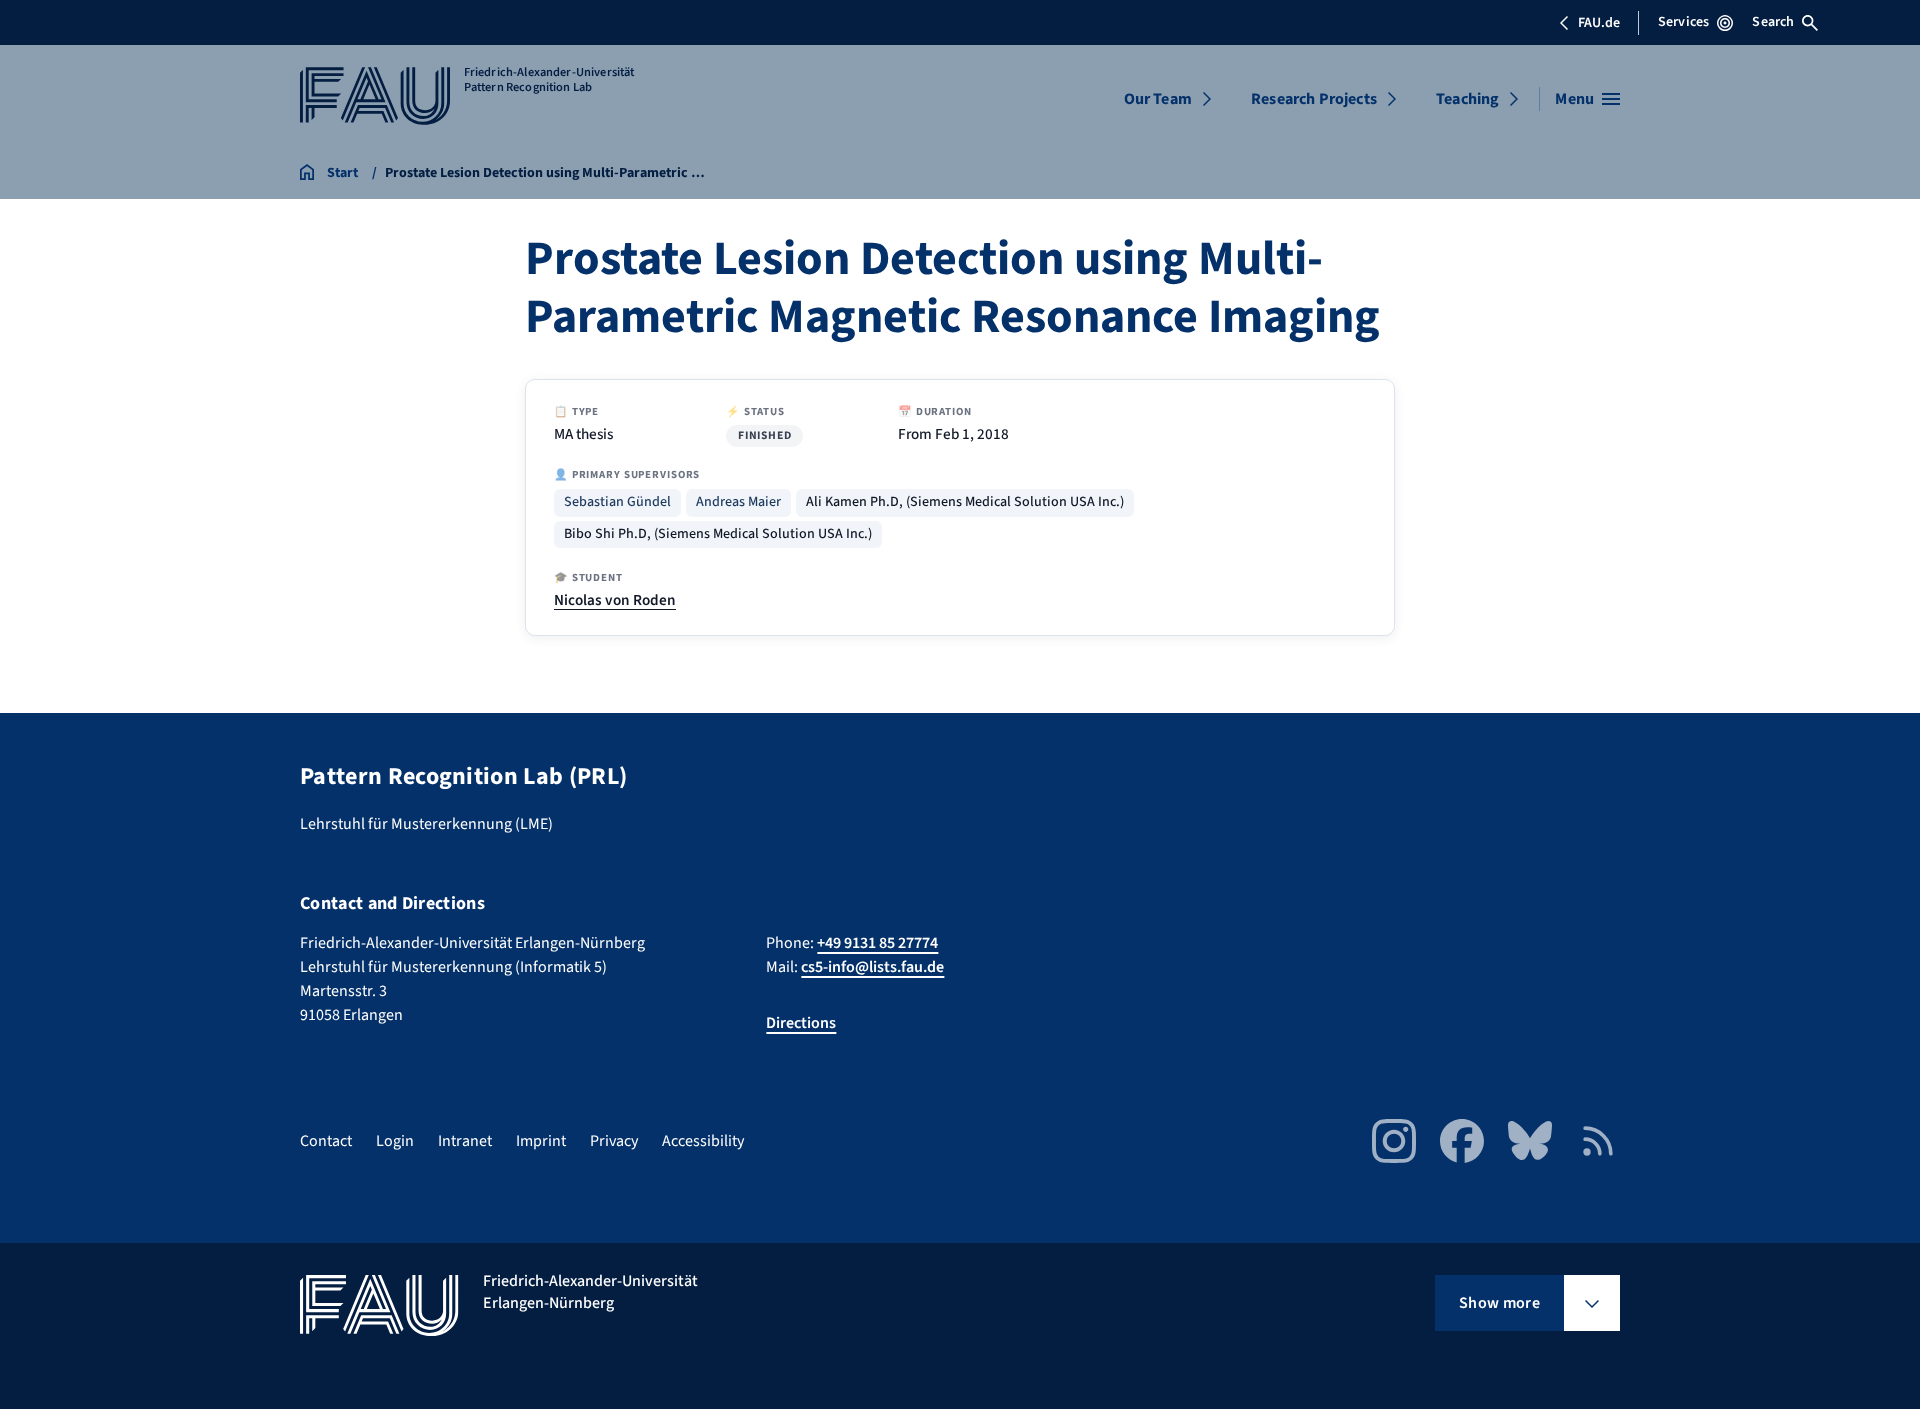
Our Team (1158, 99)
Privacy (614, 1141)
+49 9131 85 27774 (877, 943)
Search (1773, 22)
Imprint (541, 1141)
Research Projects (1314, 99)
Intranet (465, 1141)
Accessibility (703, 1141)
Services (1683, 22)
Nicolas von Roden (615, 600)
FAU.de (1599, 23)
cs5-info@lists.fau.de (872, 967)
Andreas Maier (738, 502)
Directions (801, 1023)
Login (395, 1141)
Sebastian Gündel (617, 502)
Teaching (1467, 99)
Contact (326, 1141)
